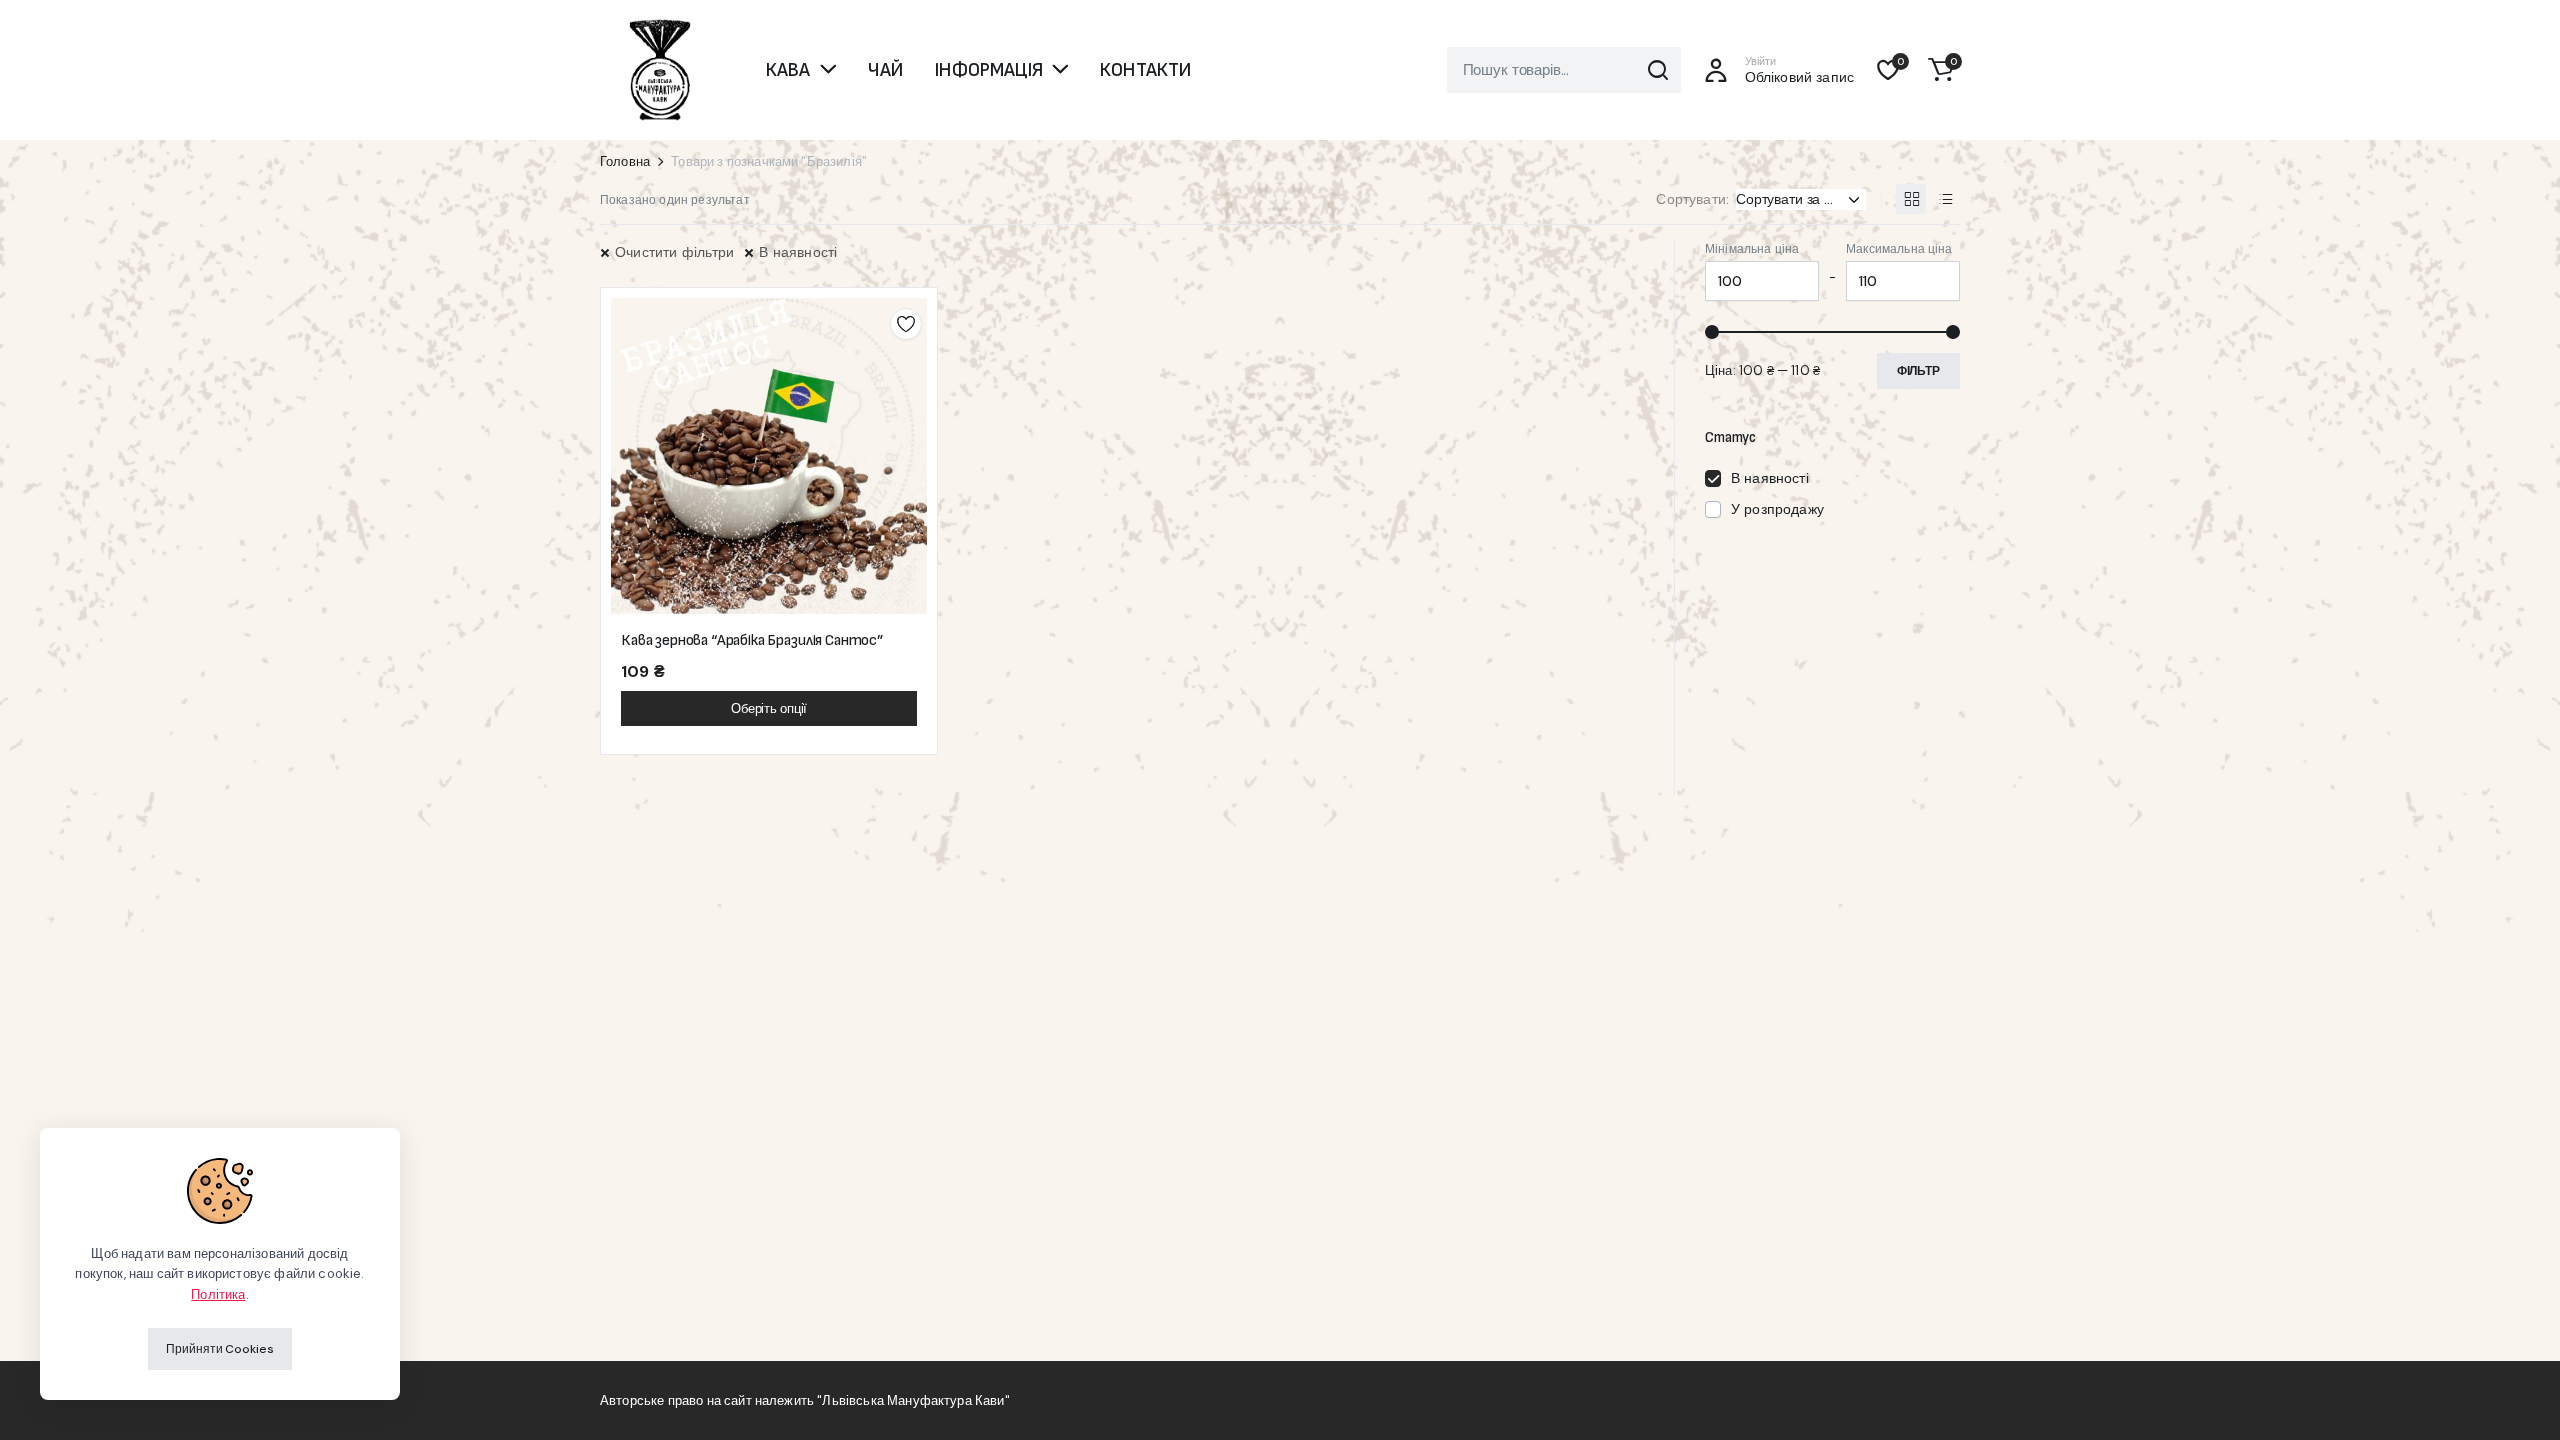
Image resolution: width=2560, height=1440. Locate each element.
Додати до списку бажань (906, 324)
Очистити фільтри (674, 252)
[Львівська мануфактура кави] (660, 70)
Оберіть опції (769, 708)
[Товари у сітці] (1911, 199)
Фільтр (1918, 371)
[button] (1941, 70)
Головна (625, 161)
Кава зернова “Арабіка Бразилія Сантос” (752, 640)
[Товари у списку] (1945, 199)
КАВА (788, 70)
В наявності (798, 252)
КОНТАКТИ (1145, 70)
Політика (218, 1294)
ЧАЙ (885, 70)
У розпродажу (1777, 509)
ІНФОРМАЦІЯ (989, 70)
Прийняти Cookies (219, 1349)
